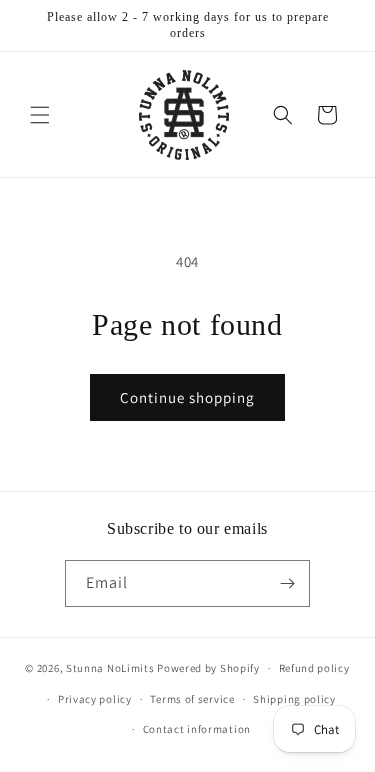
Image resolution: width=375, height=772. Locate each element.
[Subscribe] (287, 583)
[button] (40, 115)
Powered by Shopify (208, 668)
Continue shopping (187, 397)
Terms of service (192, 699)
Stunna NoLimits (110, 668)
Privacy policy (95, 699)
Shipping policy (294, 699)
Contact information (197, 729)
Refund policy (314, 668)
